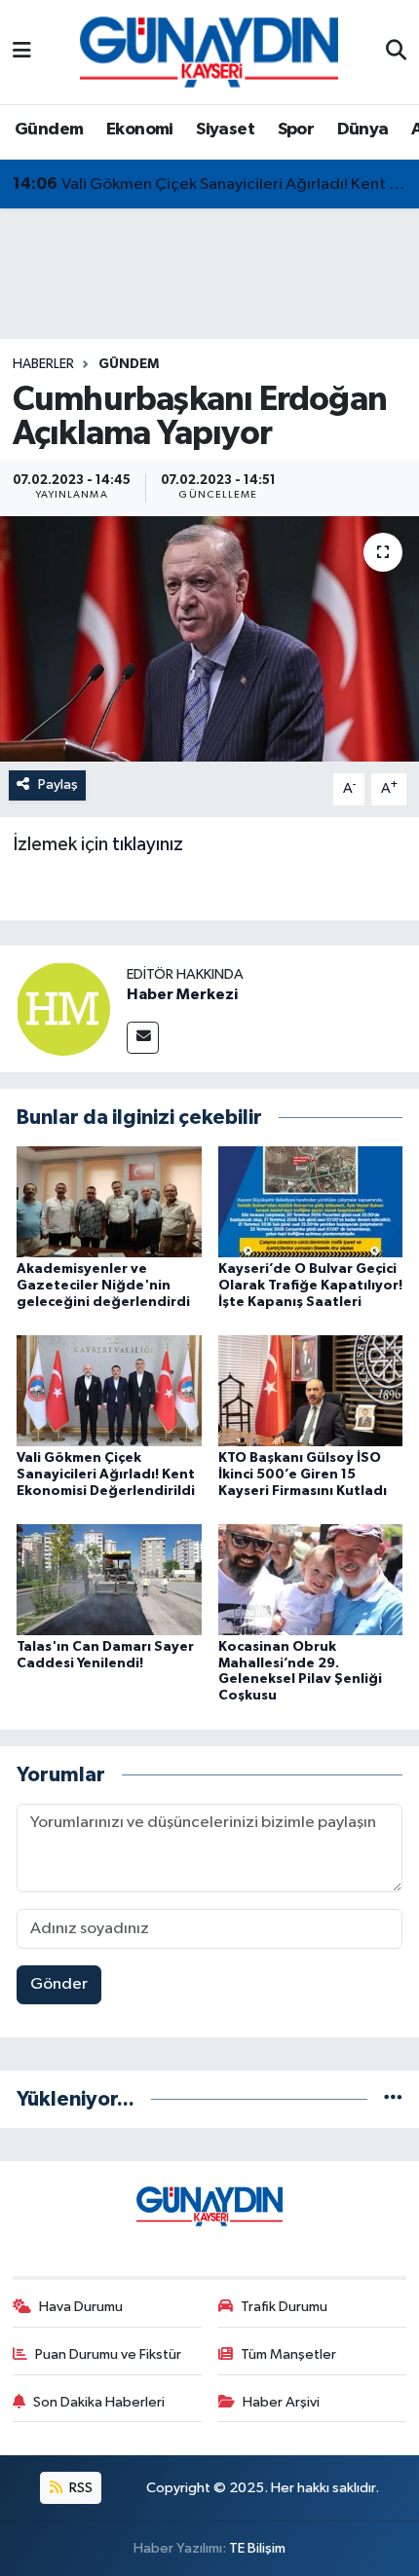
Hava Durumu (81, 2307)
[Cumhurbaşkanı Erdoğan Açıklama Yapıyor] (209, 639)
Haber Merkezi (182, 994)
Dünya (363, 130)
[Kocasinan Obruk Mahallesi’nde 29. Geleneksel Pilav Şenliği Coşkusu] (311, 1579)
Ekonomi (140, 130)
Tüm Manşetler (288, 2354)
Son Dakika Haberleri (99, 2402)
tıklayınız (148, 844)
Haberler (43, 364)
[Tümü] (393, 2099)
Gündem (49, 130)
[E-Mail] (143, 1038)
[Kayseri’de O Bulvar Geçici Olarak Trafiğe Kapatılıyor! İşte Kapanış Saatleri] (311, 1201)
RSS (79, 2488)
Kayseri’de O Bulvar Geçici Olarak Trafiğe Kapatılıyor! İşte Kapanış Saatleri (310, 1286)
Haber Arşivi (281, 2402)
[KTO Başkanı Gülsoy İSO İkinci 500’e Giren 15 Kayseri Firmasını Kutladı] (311, 1390)
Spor (296, 130)
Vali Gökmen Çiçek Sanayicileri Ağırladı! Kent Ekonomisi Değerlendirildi (210, 184)
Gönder (59, 1984)
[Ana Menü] (22, 52)
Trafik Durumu (284, 2307)
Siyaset (225, 130)
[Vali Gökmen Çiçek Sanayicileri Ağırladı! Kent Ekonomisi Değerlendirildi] (109, 1390)
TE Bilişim (257, 2548)
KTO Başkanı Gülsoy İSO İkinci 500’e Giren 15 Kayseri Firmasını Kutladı (303, 1475)
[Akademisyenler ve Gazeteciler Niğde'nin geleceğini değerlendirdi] (109, 1201)
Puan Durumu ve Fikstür (108, 2354)
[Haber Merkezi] (63, 1008)
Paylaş (58, 784)
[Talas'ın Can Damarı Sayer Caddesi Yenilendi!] (109, 1579)
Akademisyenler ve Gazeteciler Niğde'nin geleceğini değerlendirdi (103, 1286)
